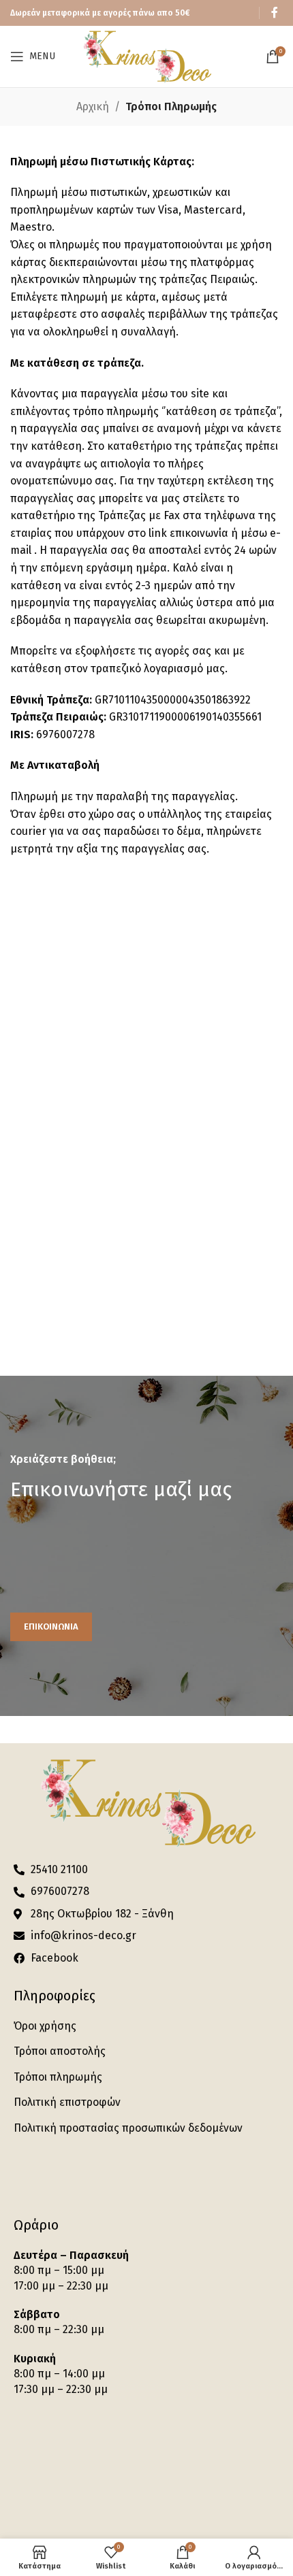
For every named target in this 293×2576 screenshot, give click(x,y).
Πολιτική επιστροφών (67, 2102)
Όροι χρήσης (45, 2026)
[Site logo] (146, 55)
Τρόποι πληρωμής (58, 2077)
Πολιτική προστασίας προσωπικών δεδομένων (128, 2128)
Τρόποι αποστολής (60, 2051)
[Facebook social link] (275, 13)
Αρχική (93, 106)
